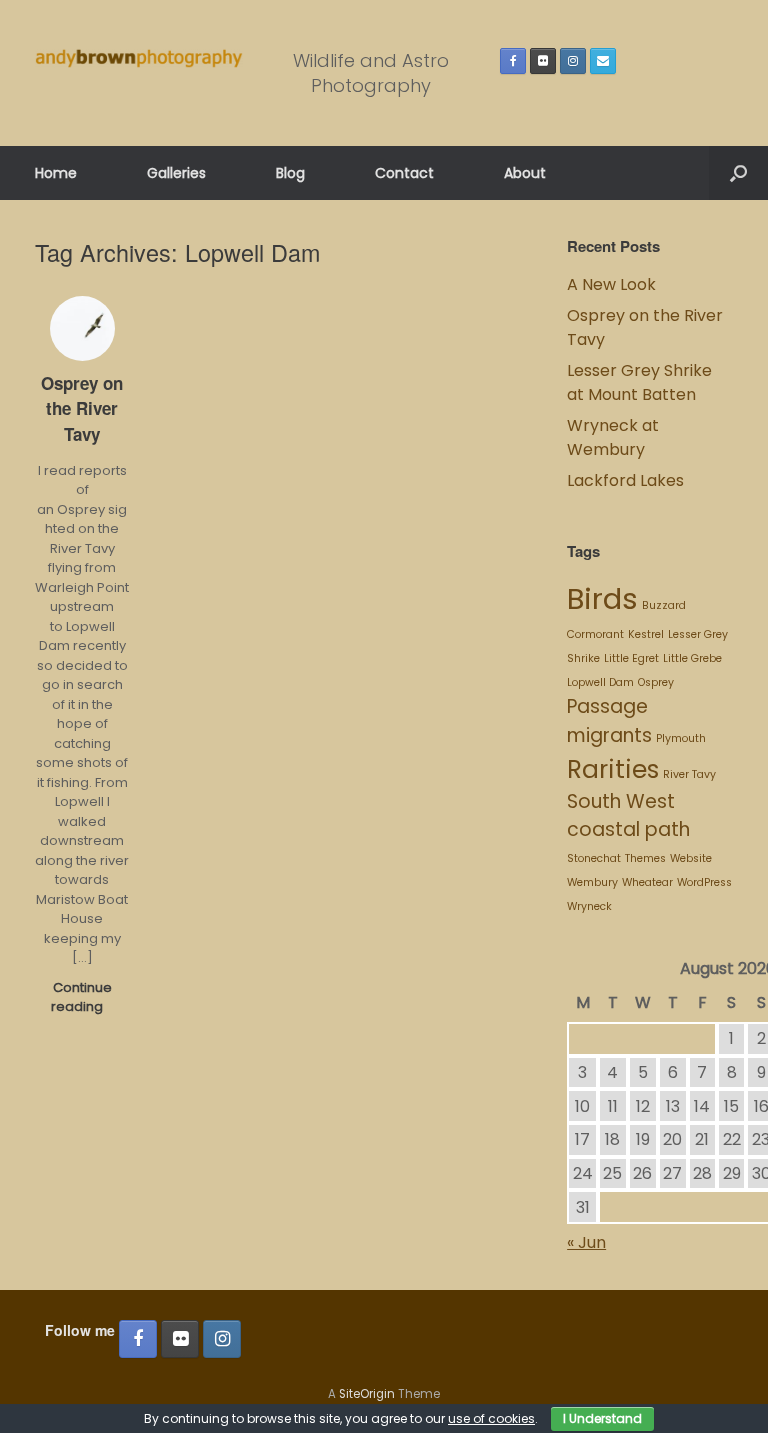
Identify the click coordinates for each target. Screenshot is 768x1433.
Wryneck (589, 906)
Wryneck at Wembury (613, 437)
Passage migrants (609, 721)
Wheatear (647, 882)
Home (56, 173)
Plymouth (681, 738)
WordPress (704, 882)
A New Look (611, 284)
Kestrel (646, 634)
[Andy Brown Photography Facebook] (513, 61)
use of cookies (491, 1418)
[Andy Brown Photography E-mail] (603, 61)
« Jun (586, 1242)
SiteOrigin (367, 1394)
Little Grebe (692, 658)
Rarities (613, 769)
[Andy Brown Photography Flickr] (543, 61)
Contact (404, 173)
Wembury (592, 882)
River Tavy (689, 774)
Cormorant (595, 634)
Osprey (656, 682)
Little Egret (631, 658)
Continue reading (81, 997)
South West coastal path (628, 816)
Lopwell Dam (600, 682)
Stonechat (594, 858)
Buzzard (664, 605)
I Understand (602, 1418)
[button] (738, 173)
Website (691, 858)
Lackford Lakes (625, 480)
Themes (645, 858)
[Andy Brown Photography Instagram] (573, 61)
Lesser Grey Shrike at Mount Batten (639, 382)
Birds (602, 598)
